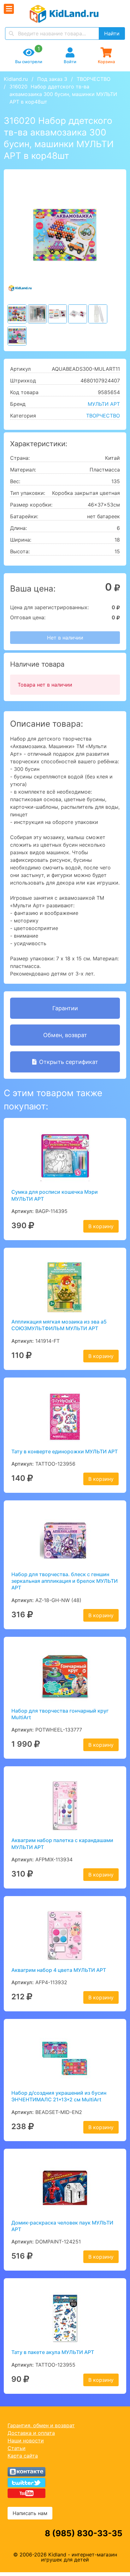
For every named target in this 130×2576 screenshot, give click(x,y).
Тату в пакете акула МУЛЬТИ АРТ (53, 2352)
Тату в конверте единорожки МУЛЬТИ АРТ (65, 1451)
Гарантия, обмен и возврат (41, 2425)
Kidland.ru (16, 79)
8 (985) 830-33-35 (84, 2533)
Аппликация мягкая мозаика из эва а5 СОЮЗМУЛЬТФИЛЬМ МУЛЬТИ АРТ (59, 1325)
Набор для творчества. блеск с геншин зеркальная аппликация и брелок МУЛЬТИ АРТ (65, 1581)
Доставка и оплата (31, 2433)
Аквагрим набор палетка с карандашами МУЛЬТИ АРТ (62, 1843)
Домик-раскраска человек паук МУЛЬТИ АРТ (62, 2226)
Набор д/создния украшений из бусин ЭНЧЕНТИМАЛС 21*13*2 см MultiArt (59, 2096)
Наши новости (26, 2441)
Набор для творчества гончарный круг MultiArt (60, 1714)
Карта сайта (23, 2456)
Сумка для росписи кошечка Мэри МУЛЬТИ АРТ (55, 1195)
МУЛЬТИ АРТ (104, 404)
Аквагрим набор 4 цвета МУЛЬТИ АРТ (59, 1970)
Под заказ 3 (52, 79)
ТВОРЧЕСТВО (94, 79)
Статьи (17, 2448)
